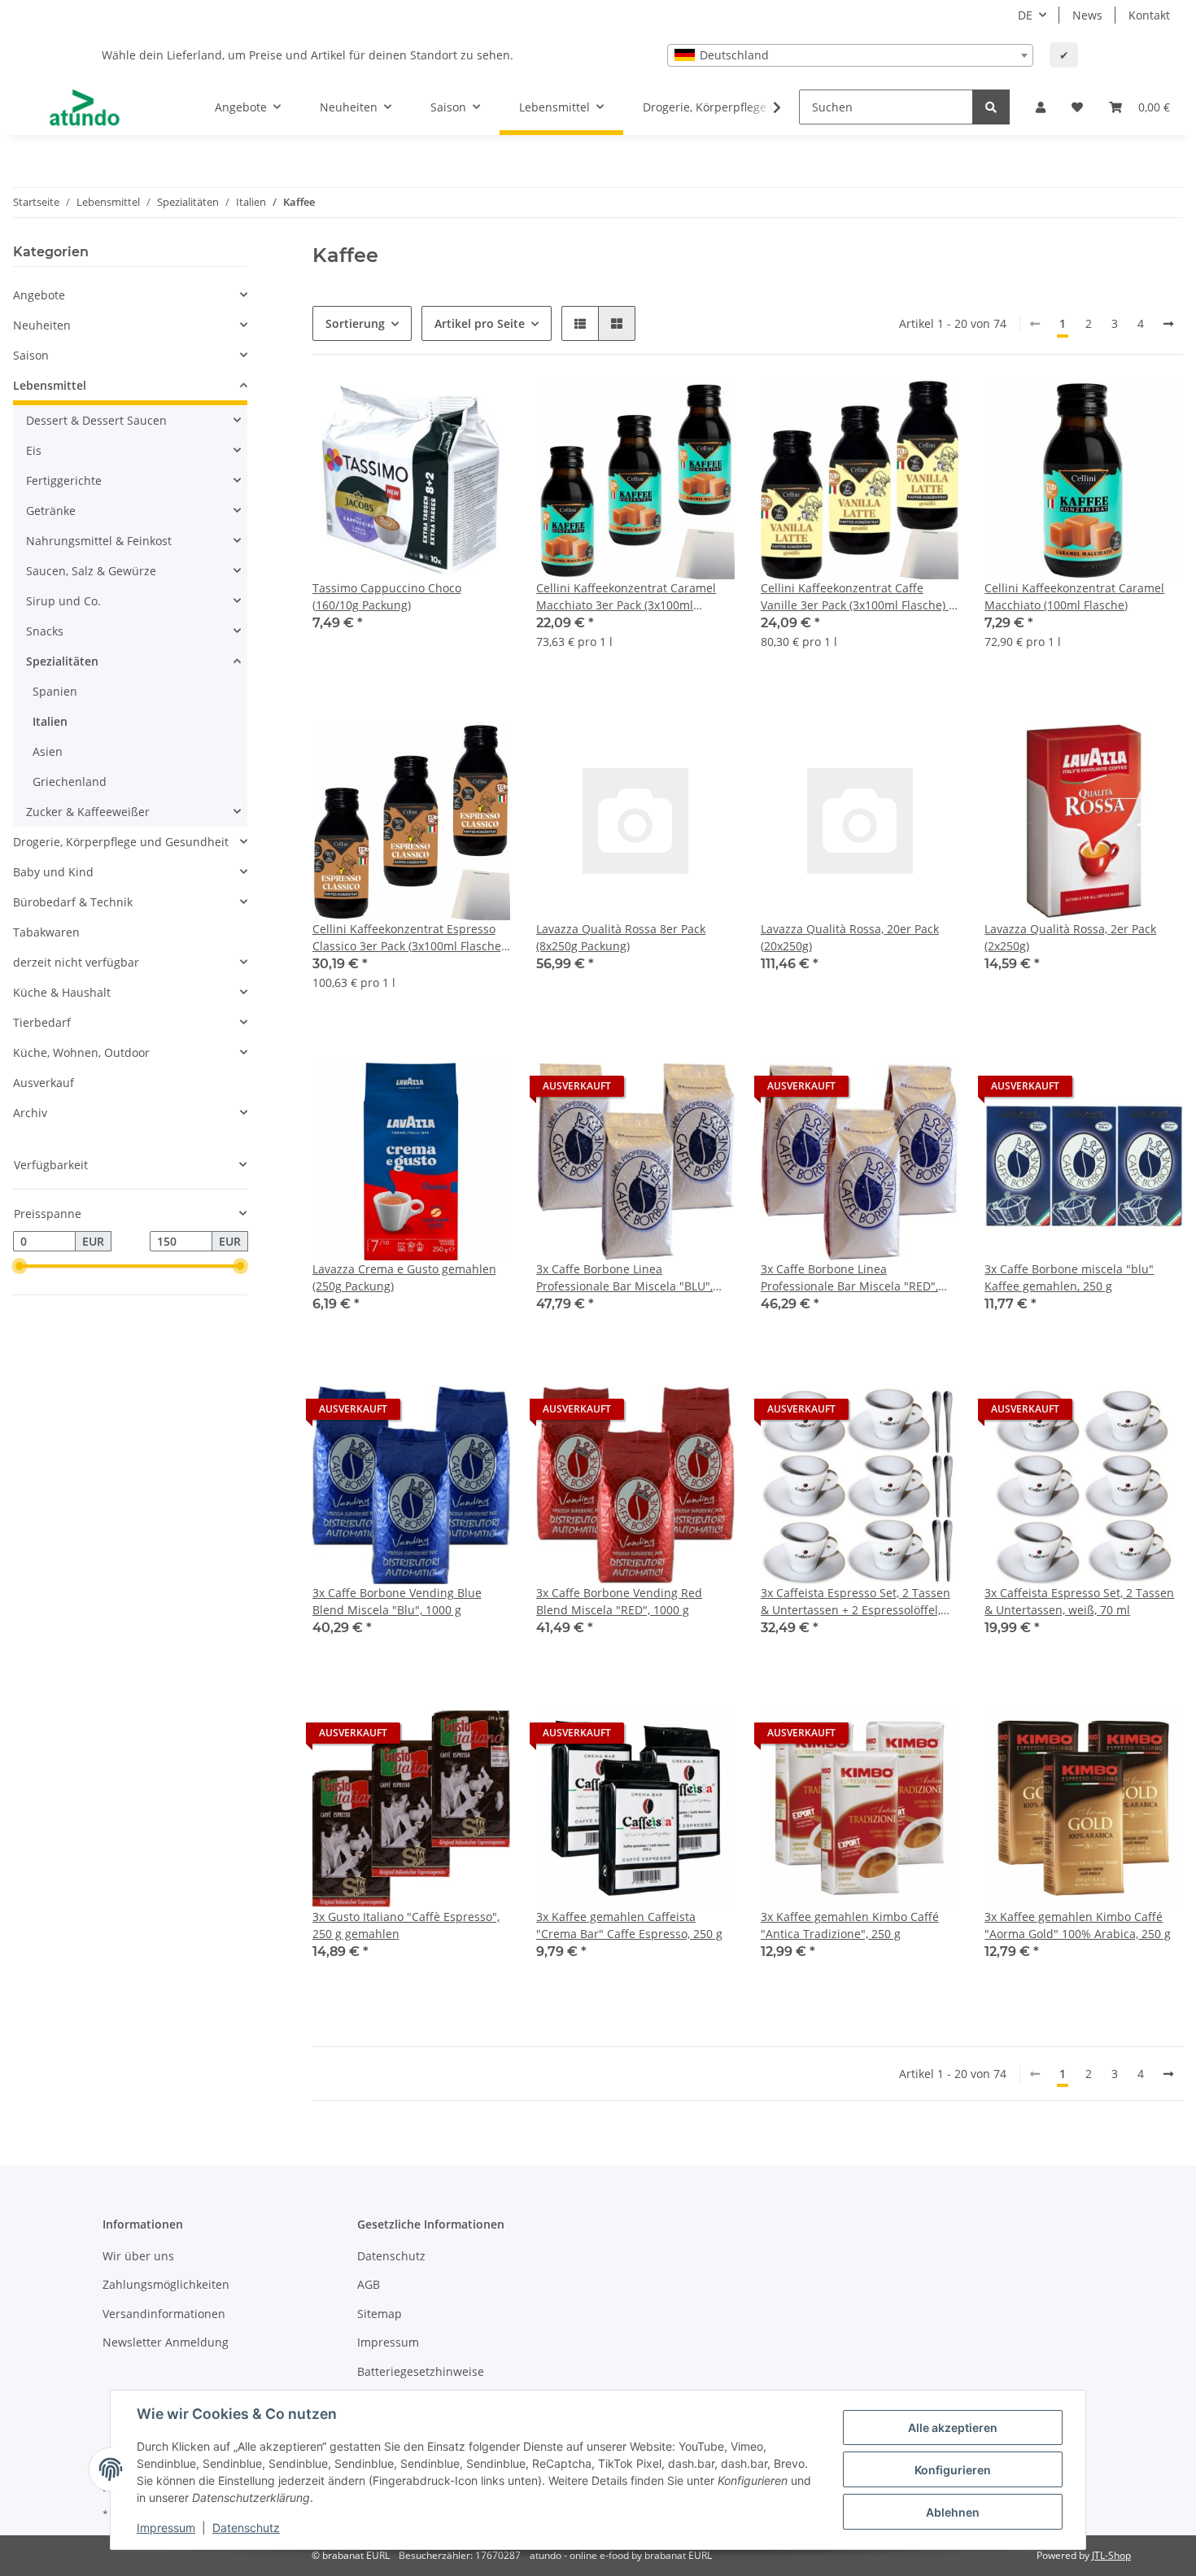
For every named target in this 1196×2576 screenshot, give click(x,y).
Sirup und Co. (63, 601)
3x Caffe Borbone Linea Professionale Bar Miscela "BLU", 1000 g (624, 1278)
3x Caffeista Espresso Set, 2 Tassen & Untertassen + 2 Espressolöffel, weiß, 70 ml (856, 1602)
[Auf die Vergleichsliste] (440, 408)
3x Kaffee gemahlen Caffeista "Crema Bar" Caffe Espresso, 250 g (629, 1925)
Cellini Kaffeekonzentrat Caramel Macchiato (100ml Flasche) (1074, 596)
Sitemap (380, 2314)
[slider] (20, 1267)
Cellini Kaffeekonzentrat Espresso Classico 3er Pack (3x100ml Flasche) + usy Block (408, 938)
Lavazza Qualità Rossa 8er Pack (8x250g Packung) (621, 937)
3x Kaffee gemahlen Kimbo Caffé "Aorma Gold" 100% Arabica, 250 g (1078, 1925)
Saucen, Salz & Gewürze (91, 571)
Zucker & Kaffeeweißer (88, 812)
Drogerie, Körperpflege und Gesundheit (121, 842)
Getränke (51, 511)
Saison (31, 355)
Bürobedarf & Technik (73, 902)
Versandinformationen (164, 2314)
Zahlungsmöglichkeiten (166, 2284)
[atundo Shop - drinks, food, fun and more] (85, 107)
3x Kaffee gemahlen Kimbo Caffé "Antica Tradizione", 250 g (850, 1925)
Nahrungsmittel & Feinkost (99, 541)
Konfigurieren (953, 2470)
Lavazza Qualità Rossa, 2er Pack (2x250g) (1070, 937)
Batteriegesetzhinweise (421, 2371)
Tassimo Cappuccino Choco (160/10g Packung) (387, 596)
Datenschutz (391, 2256)
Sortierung (355, 323)
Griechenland (70, 782)
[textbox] (850, 55)
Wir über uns (138, 2256)
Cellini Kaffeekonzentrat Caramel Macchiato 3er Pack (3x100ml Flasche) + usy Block (626, 597)
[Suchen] (991, 107)
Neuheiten (42, 325)
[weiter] (1168, 324)
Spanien (55, 691)
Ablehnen (953, 2512)
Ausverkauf (44, 1083)
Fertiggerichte (64, 480)
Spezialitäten (62, 661)
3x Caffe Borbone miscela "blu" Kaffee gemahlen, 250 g (1069, 1277)
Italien (50, 721)
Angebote (39, 295)
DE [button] (1025, 15)
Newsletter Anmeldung (166, 2342)
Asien (48, 751)
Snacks (45, 631)
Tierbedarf (42, 1022)
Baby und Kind (53, 872)
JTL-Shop (1111, 2555)
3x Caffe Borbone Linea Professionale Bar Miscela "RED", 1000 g (849, 1278)
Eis (34, 450)
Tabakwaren (46, 932)
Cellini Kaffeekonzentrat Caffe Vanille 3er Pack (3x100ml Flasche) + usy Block (858, 597)
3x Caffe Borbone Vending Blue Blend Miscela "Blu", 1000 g (397, 1601)
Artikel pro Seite (480, 323)
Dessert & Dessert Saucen (96, 420)
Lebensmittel (50, 385)
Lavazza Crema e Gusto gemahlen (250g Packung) (404, 1277)
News (1087, 15)
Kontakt (1149, 15)
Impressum (388, 2342)
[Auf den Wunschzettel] (482, 408)
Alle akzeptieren (953, 2428)
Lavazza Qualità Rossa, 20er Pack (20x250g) (850, 937)
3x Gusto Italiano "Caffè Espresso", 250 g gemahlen (406, 1925)
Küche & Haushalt (62, 992)
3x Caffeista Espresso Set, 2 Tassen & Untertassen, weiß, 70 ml (1079, 1601)
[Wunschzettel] (1077, 107)
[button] (1041, 107)
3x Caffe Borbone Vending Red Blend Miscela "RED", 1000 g (619, 1601)
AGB (369, 2284)
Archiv (30, 1113)
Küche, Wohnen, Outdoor (81, 1052)
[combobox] (850, 55)
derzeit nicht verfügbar (76, 962)
